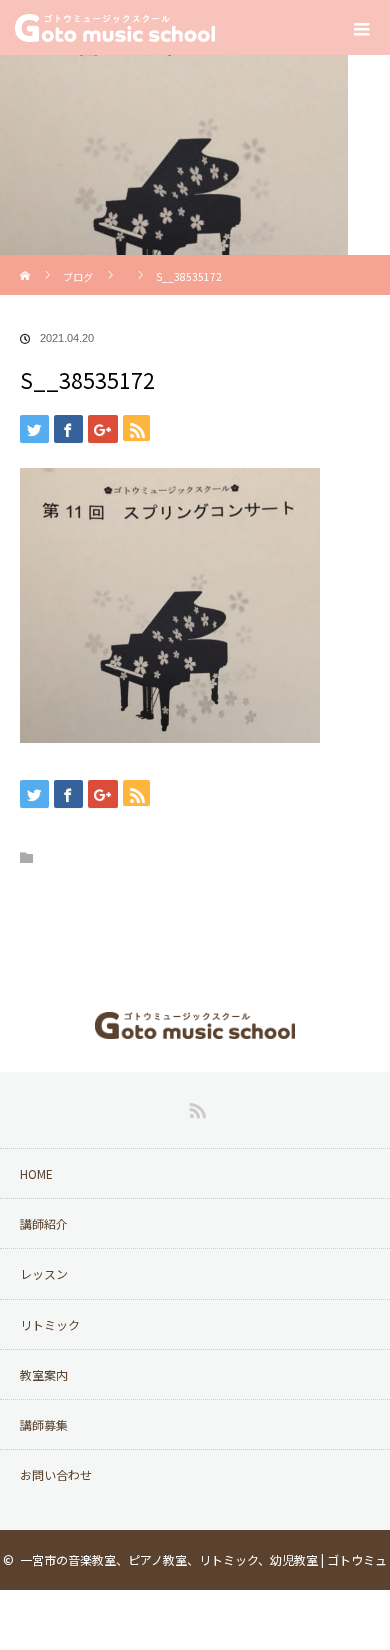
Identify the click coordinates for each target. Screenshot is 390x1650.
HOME (36, 1173)
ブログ (78, 276)
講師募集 (44, 1424)
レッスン (44, 1273)
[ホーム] (26, 262)
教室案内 (44, 1374)
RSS (195, 1107)
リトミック (50, 1324)
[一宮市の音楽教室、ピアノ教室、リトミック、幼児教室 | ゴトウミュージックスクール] (195, 1024)
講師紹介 (44, 1223)
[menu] (362, 28)
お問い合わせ (56, 1474)
